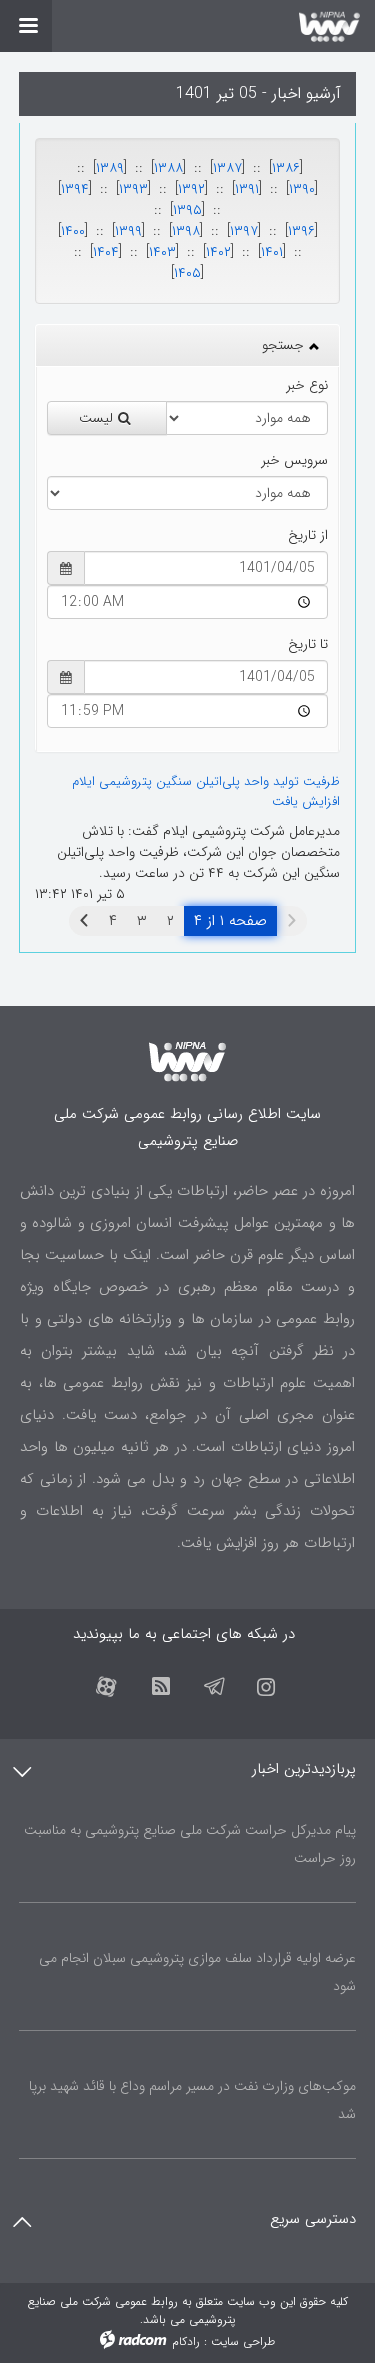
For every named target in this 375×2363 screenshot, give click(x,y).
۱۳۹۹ (128, 231)
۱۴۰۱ (272, 252)
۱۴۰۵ (187, 273)
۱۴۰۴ (106, 252)
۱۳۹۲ (191, 189)
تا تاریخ (308, 644)
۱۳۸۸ (168, 168)
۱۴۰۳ (162, 252)
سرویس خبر (294, 460)
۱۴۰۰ (73, 231)
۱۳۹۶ (301, 231)
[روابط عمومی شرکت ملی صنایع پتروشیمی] (187, 26)
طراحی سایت (243, 2341)
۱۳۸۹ (110, 168)
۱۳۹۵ (187, 210)
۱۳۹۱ (247, 189)
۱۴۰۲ (218, 252)
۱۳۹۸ (186, 231)
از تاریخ (308, 535)
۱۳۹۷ (244, 231)
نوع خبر (307, 385)
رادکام (186, 2341)
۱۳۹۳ (133, 189)
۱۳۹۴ (75, 189)
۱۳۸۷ (227, 168)
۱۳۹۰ (302, 189)
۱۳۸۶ (286, 168)
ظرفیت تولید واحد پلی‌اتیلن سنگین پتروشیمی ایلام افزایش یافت (206, 791)
